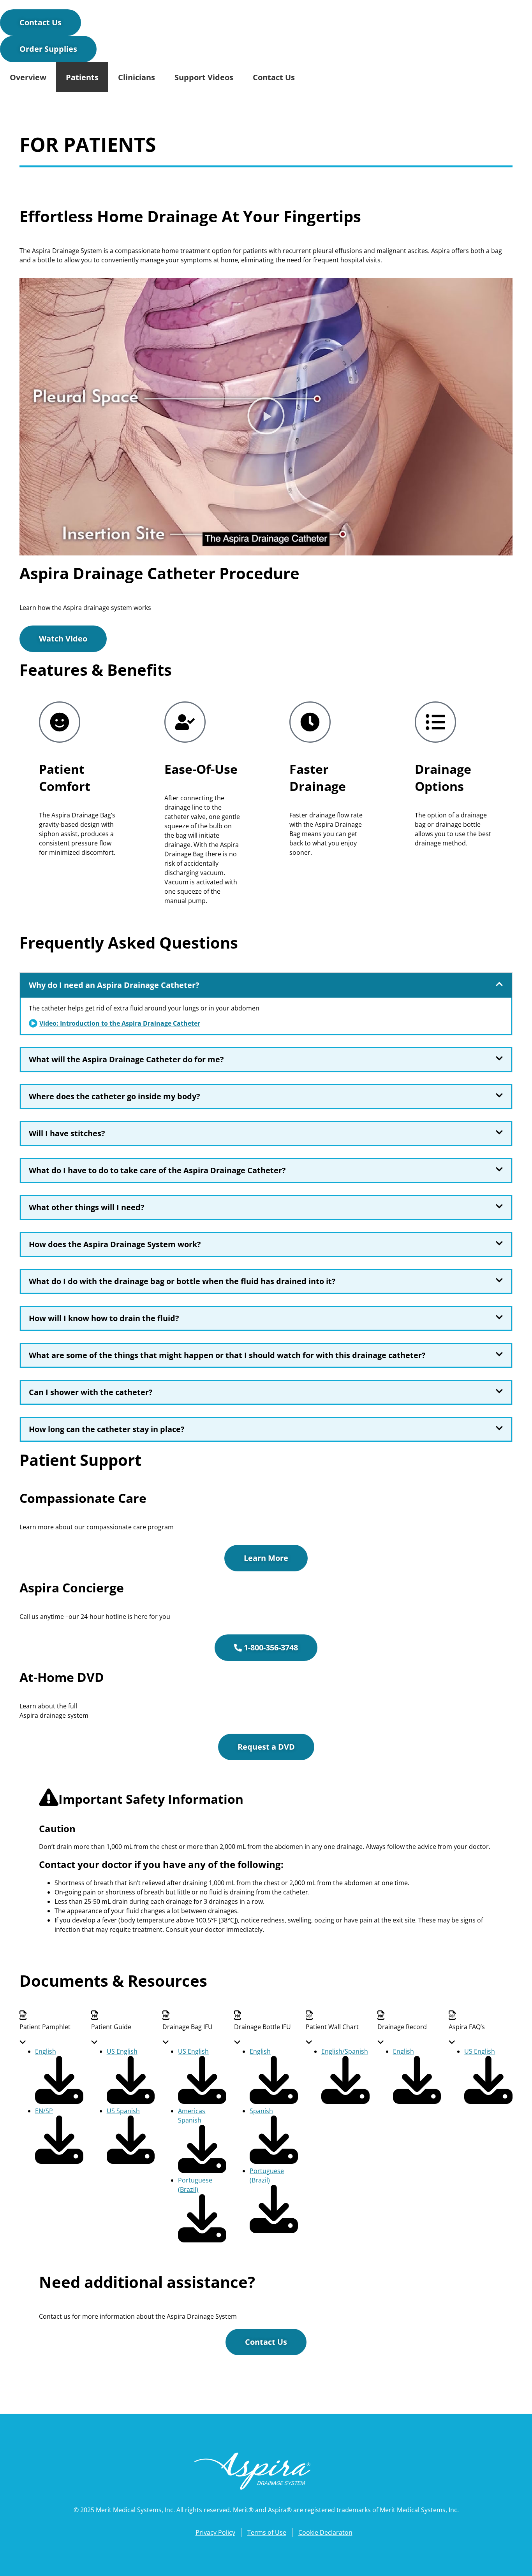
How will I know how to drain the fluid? (104, 1318)
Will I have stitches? (67, 1133)
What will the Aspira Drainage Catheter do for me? (126, 1059)
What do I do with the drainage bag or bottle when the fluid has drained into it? (182, 1281)
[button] (266, 417)
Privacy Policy (215, 2532)
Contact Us (274, 77)
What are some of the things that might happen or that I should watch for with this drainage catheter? (227, 1355)
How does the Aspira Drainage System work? (115, 1244)
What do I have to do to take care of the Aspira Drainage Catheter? (157, 1170)
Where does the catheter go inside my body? (115, 1096)
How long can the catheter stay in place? (107, 1429)
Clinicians (137, 77)
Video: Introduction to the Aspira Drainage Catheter (120, 1023)
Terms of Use (267, 2532)
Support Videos (204, 77)
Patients (82, 77)
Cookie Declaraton (325, 2532)
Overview (28, 77)
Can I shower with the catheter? (91, 1392)
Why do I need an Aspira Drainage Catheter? (114, 985)
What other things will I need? (87, 1207)
